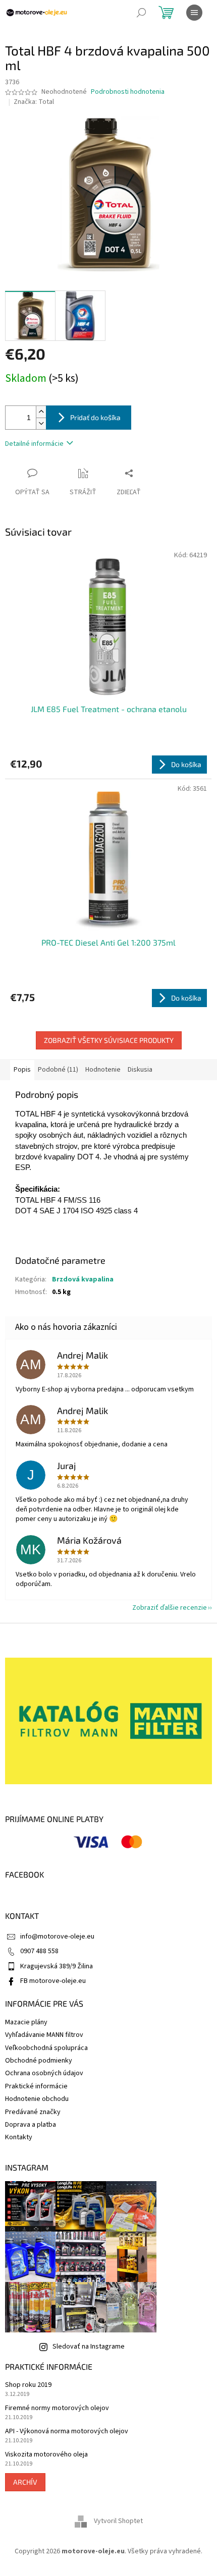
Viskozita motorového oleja (46, 2455)
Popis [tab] (22, 1070)
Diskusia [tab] (140, 1070)
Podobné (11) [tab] (58, 1070)
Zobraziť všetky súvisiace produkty (109, 1040)
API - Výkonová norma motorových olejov (67, 2432)
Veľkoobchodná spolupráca (46, 2048)
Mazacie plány (26, 2022)
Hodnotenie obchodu (37, 2099)
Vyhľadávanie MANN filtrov (44, 2035)
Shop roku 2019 (28, 2385)
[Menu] (194, 13)
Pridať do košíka (95, 417)
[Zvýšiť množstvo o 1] (41, 412)
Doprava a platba (31, 2125)
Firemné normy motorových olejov (57, 2408)
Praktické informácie (36, 2086)
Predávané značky (33, 2112)
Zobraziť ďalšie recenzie (170, 1608)
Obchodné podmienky (39, 2061)
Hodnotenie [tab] (103, 1070)
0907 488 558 (39, 1951)
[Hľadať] (141, 13)
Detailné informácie (34, 444)
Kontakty (19, 2137)
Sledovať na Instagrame (89, 2347)
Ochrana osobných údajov (44, 2073)
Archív (25, 2482)
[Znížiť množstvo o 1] (41, 423)
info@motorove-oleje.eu (57, 1937)
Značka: (34, 102)
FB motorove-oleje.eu (53, 1981)
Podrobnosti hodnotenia (128, 92)
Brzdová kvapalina (83, 1279)
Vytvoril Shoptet (118, 2522)
